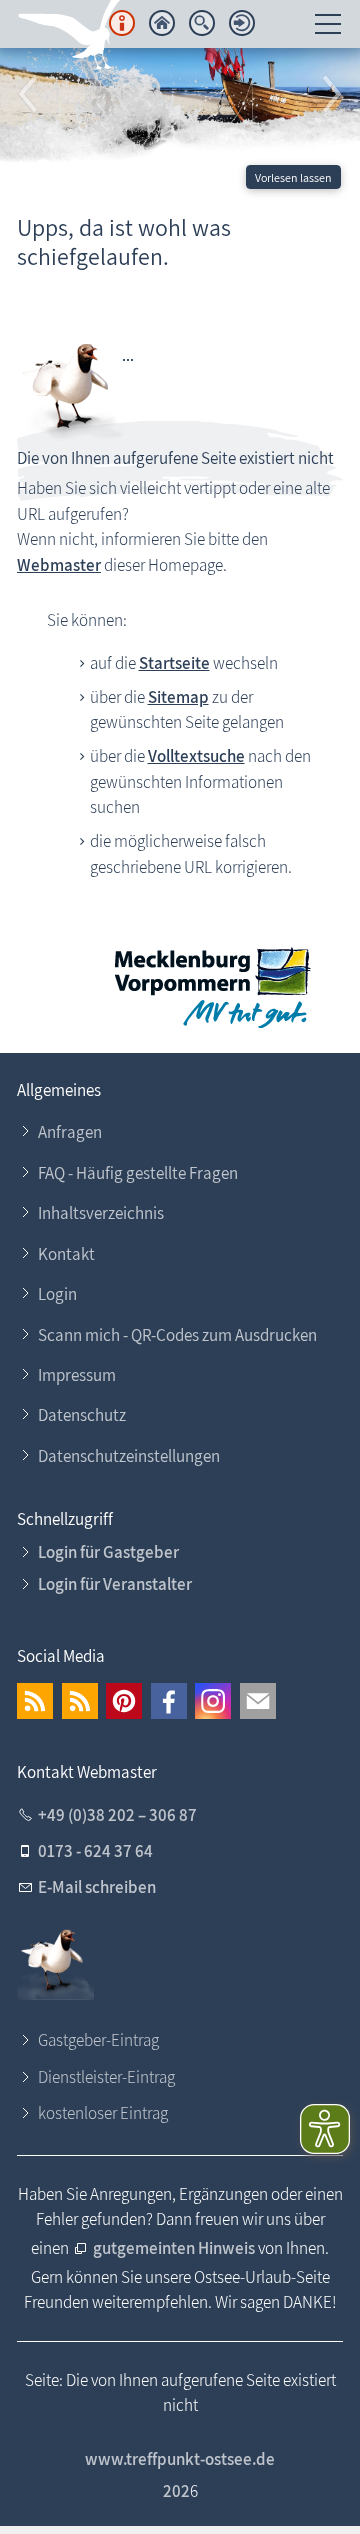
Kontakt (66, 1254)
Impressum (77, 1375)
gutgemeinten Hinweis (175, 2248)
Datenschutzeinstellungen (129, 1456)
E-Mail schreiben (97, 1887)
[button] (30, 95)
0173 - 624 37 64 (95, 1851)
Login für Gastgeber (108, 1552)
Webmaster (59, 565)
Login (57, 1294)
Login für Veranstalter (115, 1584)
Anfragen (70, 1132)
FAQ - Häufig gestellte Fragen (138, 1173)
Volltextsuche (196, 756)
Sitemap (178, 697)
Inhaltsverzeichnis (101, 1213)
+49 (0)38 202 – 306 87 (117, 1815)
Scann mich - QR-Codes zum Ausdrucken (177, 1335)
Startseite (174, 663)
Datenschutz (82, 1415)
